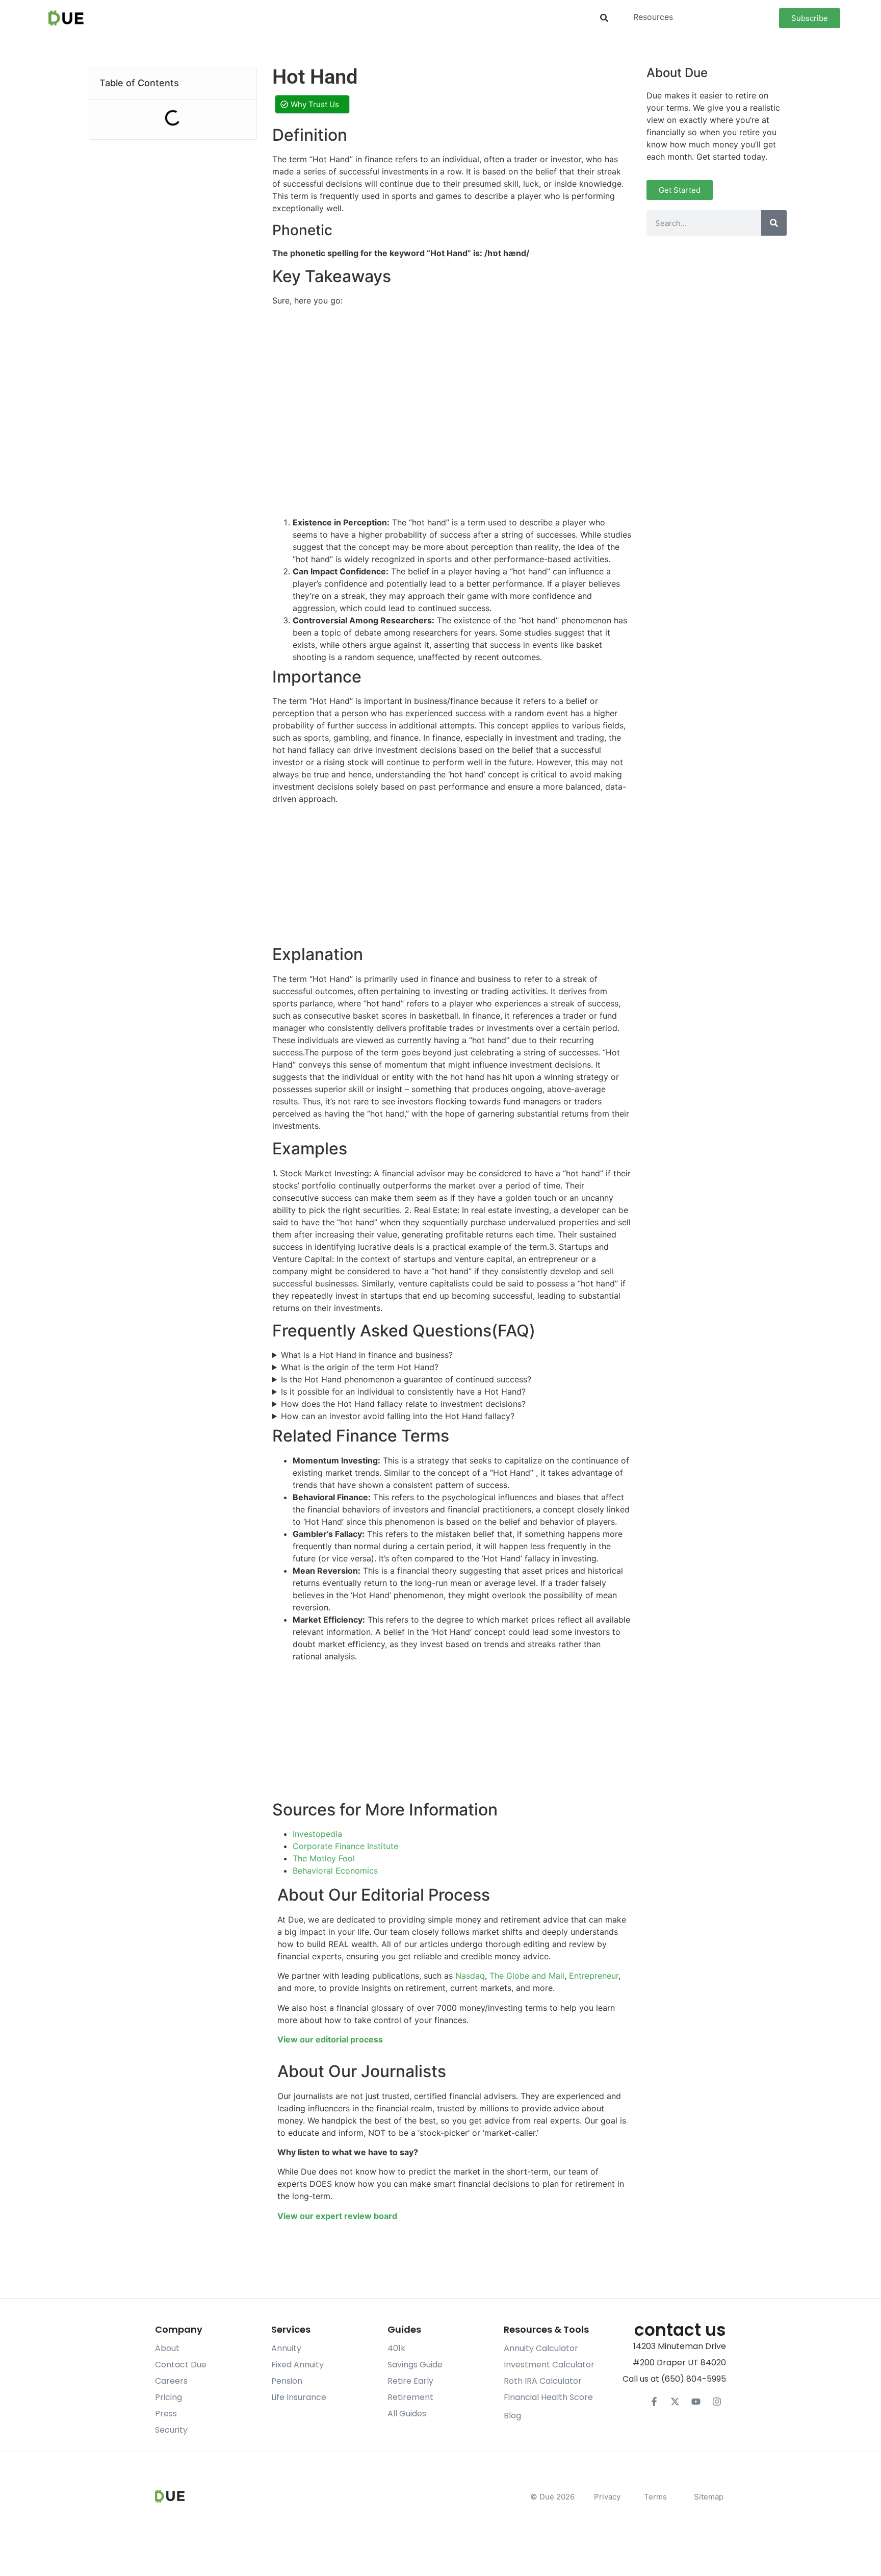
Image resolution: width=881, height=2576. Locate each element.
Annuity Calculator (541, 2348)
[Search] (774, 223)
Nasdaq (470, 1976)
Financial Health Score (548, 2397)
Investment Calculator (549, 2365)
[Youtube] (696, 2402)
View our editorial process (330, 2039)
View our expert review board (337, 2216)
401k (396, 2348)
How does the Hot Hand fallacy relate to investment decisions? (403, 1404)
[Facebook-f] (654, 2402)
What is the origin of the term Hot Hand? (360, 1367)
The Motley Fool (324, 1858)
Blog (512, 2416)
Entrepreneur (594, 1976)
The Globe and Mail (527, 1976)
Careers (171, 2381)
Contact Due (181, 2365)
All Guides (407, 2414)
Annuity (286, 2348)
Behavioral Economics (335, 1871)
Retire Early (410, 2381)
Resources (653, 17)
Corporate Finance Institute (345, 1846)
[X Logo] (675, 2402)
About (167, 2348)
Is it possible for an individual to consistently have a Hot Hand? (403, 1392)
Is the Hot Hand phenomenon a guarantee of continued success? (406, 1379)
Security (171, 2430)
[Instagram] (717, 2402)
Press (166, 2414)
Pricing (169, 2397)
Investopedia (317, 1834)
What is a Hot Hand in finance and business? (367, 1355)
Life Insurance (299, 2397)
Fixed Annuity (297, 2365)
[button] (604, 18)
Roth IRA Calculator (543, 2381)
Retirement (410, 2397)
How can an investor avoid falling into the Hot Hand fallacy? (398, 1416)
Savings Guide (415, 2365)
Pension (287, 2381)
